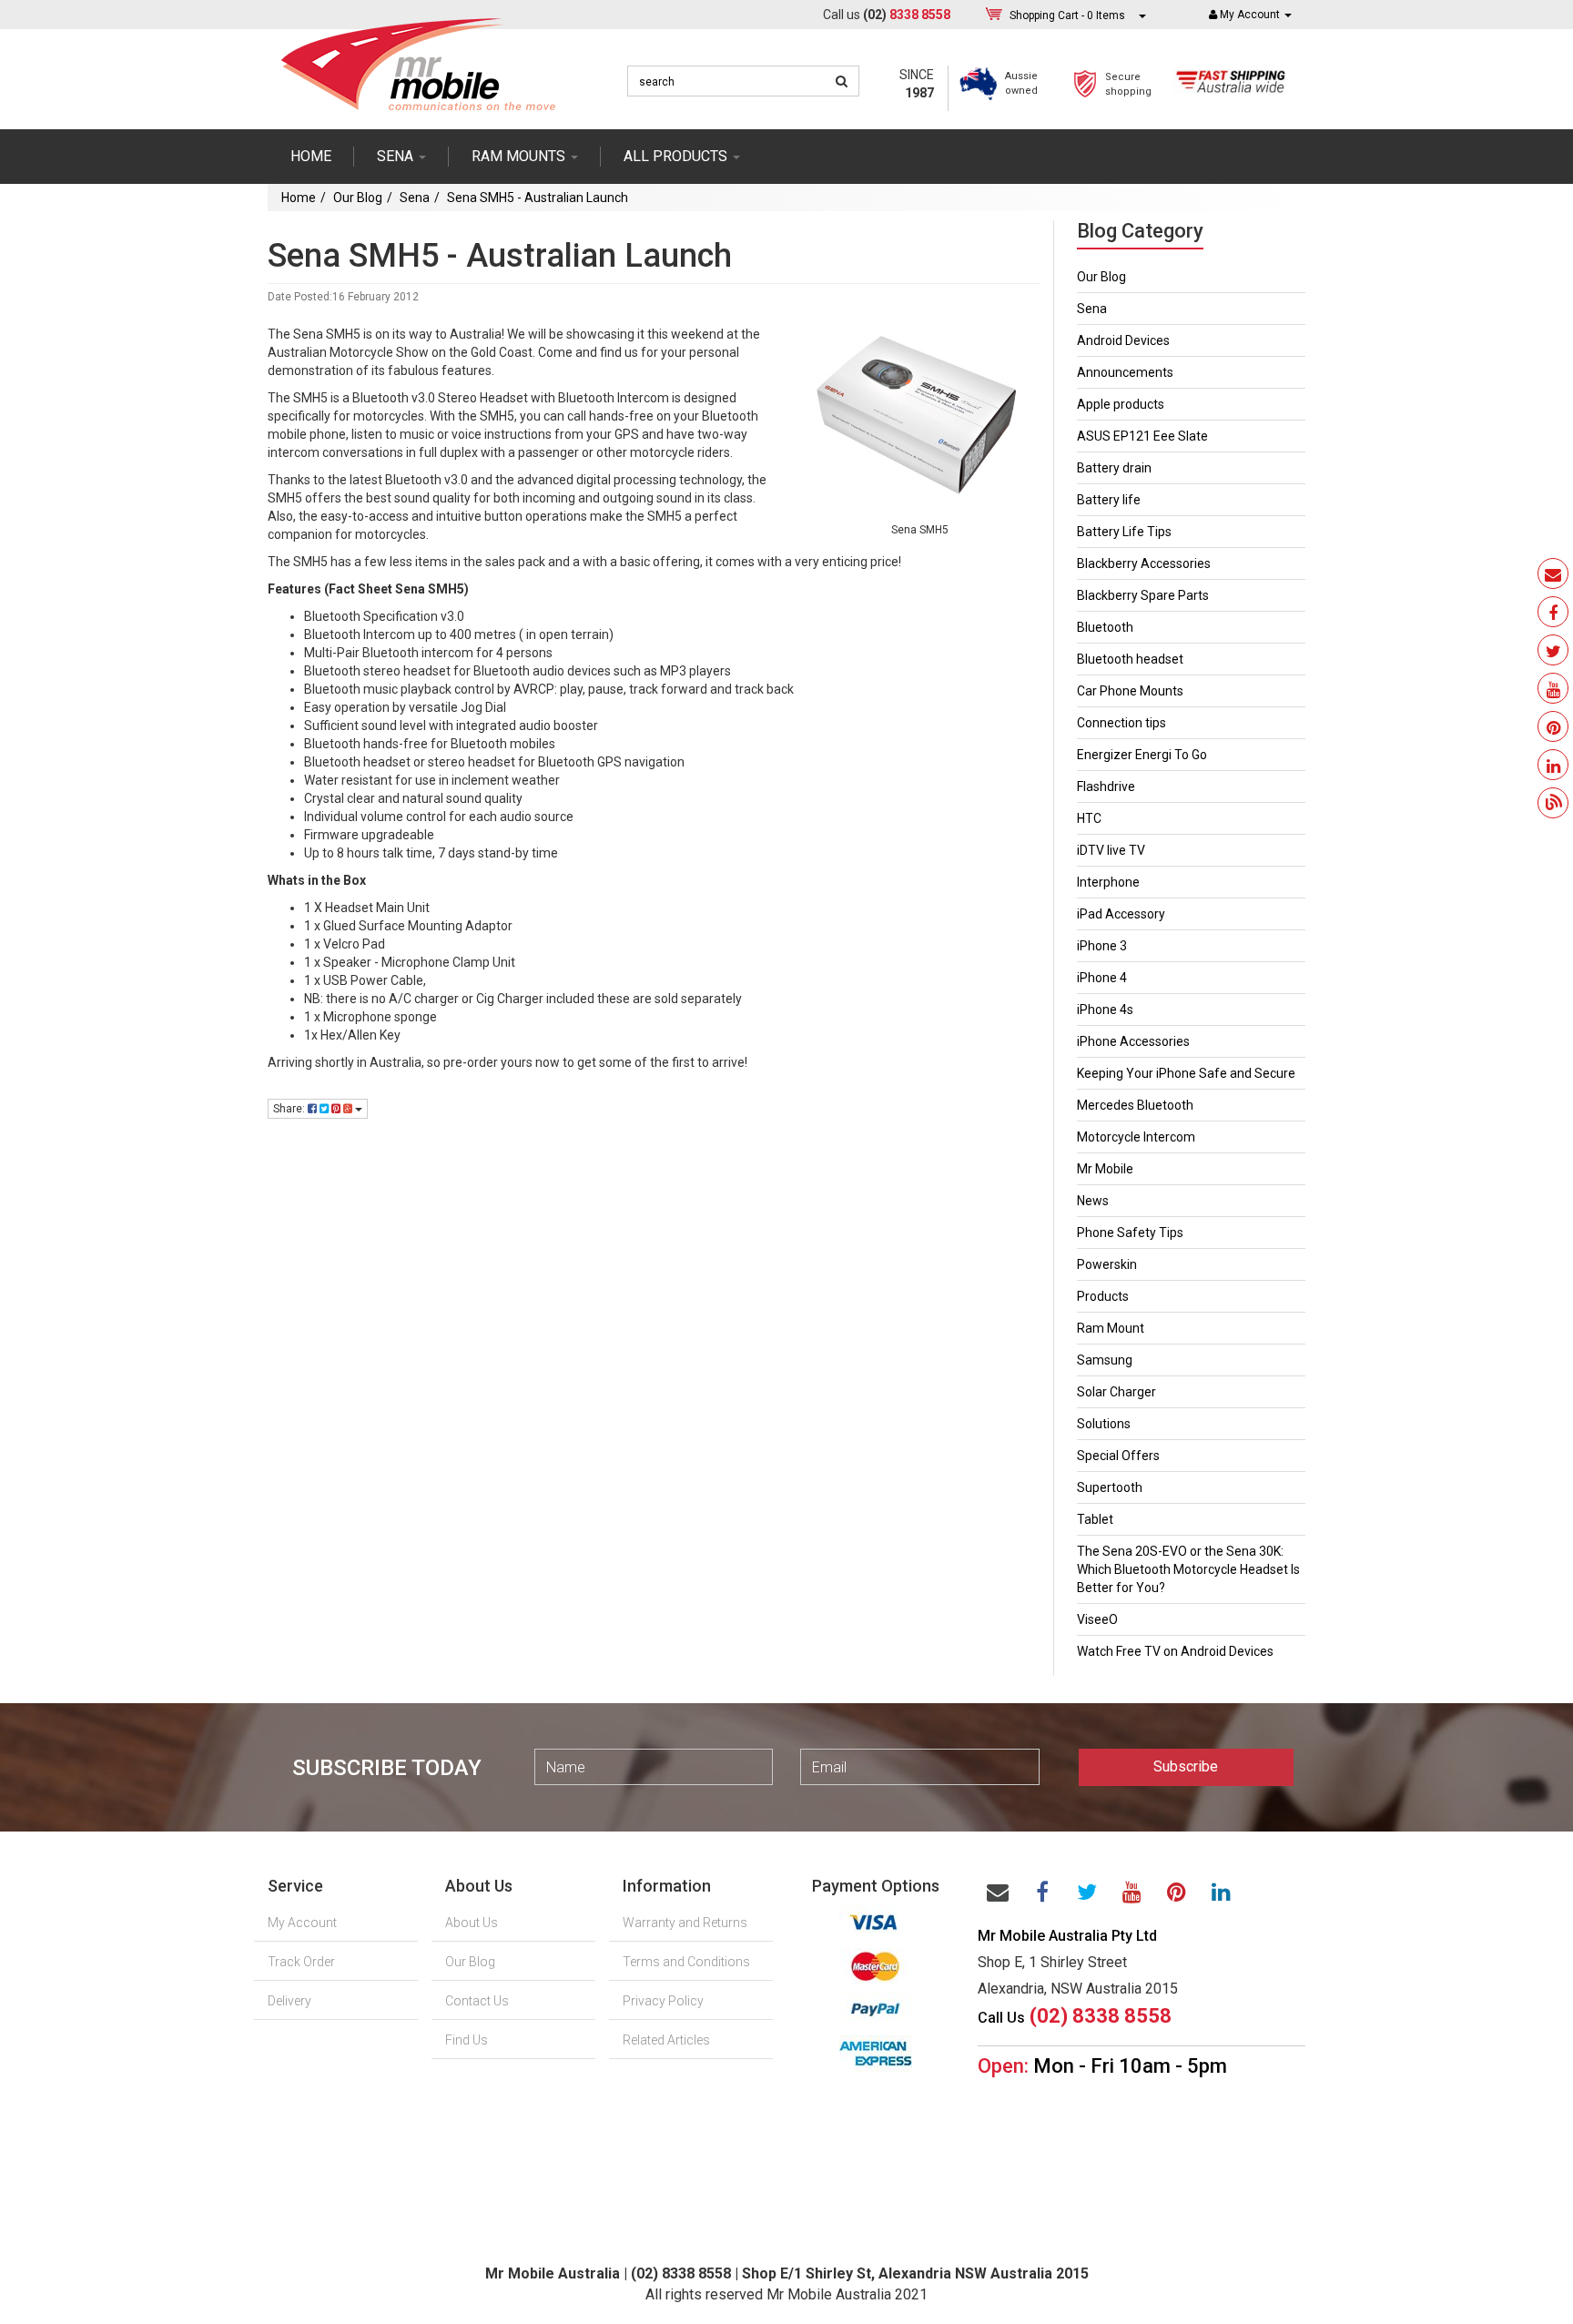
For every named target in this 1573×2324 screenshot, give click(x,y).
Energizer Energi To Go (1142, 755)
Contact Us (477, 2001)
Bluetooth (1105, 627)
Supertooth (1110, 1487)
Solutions (1104, 1424)
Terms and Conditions (686, 1962)
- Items (1067, 15)
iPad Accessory (1121, 914)
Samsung (1105, 1360)
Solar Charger (1116, 1392)
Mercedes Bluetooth (1135, 1105)
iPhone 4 (1102, 978)
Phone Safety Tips (1130, 1233)
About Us (472, 1923)
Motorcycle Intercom (1136, 1137)
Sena (415, 198)
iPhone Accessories (1133, 1041)
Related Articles (666, 2040)
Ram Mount (1111, 1328)
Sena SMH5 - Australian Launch (538, 198)
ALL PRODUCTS (677, 156)
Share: (290, 1109)
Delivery (289, 2001)
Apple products (1121, 404)
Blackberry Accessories (1144, 563)
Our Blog (358, 198)
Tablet (1095, 1519)
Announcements (1125, 372)
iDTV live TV (1111, 850)
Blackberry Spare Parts (1143, 595)
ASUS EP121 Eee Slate (1142, 436)
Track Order (301, 1962)
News (1093, 1201)
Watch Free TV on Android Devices (1175, 1651)
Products (1103, 1296)
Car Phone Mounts (1130, 691)
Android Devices (1123, 340)
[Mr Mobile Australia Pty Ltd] (418, 58)
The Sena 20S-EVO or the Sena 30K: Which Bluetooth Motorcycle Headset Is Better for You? (1188, 1569)
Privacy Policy (663, 2001)
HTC (1089, 818)
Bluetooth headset (1130, 659)
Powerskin (1107, 1264)
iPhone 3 (1102, 946)
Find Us (467, 2040)
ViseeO (1097, 1619)
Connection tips (1121, 723)
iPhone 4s (1105, 1010)
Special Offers (1118, 1456)
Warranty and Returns (685, 1923)
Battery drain (1114, 468)
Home (311, 156)
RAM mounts (520, 156)
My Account (302, 1923)
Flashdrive (1106, 787)
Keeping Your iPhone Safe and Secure (1186, 1073)
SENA (397, 156)
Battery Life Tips (1124, 532)
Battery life (1109, 500)
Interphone (1108, 882)
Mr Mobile (1105, 1169)
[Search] (842, 81)
